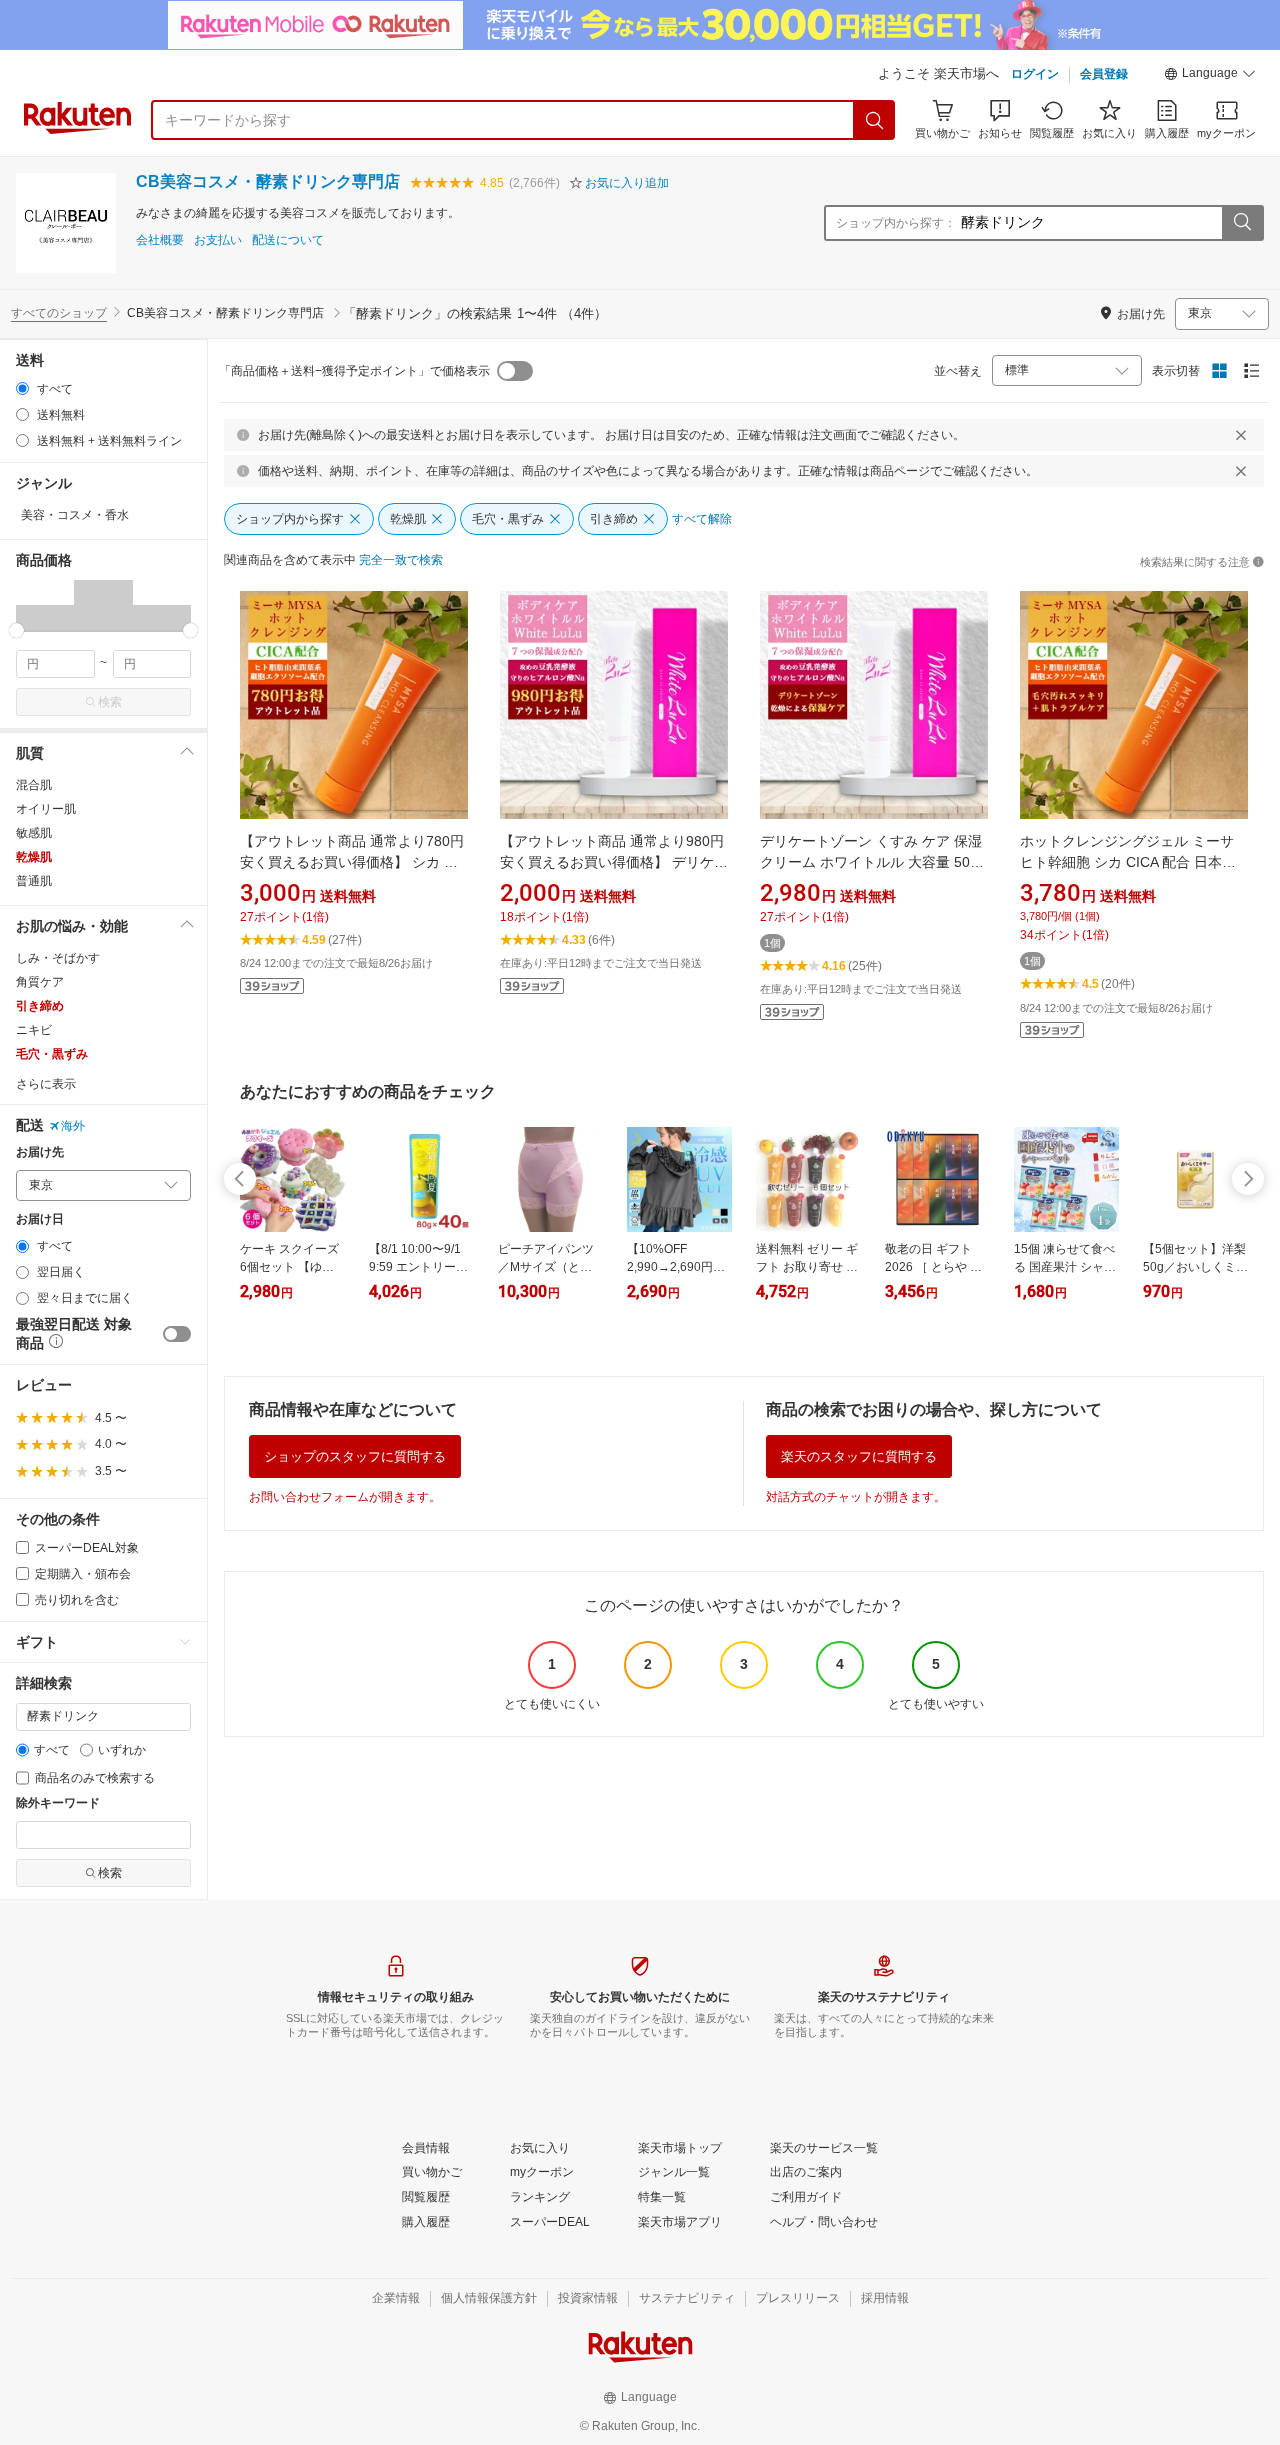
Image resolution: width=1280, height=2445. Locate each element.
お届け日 (40, 1219)
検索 (110, 702)
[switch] (177, 1334)
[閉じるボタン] (1241, 435)
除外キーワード (58, 1803)
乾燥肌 (34, 857)
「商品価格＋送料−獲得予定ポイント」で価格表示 (354, 371)
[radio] (22, 388)
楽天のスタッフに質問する (859, 1456)
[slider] (16, 630)
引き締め (40, 1006)
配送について (288, 240)
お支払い (218, 240)
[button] (1210, 76)
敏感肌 (34, 833)
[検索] (875, 120)
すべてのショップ (59, 313)
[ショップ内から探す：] (1242, 223)
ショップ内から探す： (896, 223)
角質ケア (40, 982)
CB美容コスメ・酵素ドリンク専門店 (268, 181)
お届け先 (40, 1152)
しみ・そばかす (58, 958)
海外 (73, 1126)
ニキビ (34, 1030)
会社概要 (160, 240)
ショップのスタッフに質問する (355, 1456)
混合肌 (34, 785)
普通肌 (34, 881)
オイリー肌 (46, 809)
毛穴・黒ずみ (52, 1054)
